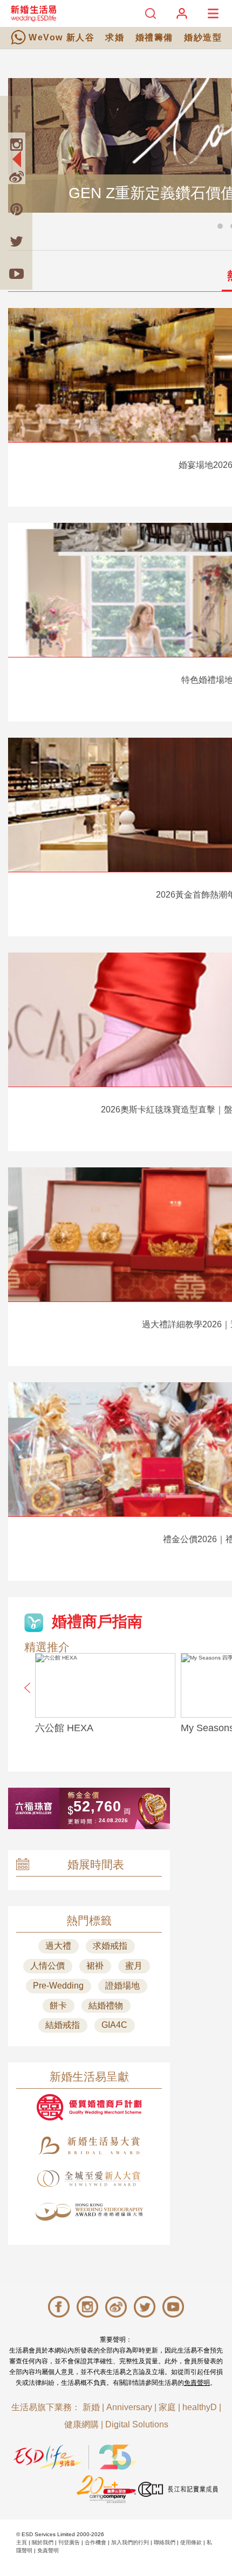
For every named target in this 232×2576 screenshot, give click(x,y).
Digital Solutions (137, 2424)
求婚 (115, 37)
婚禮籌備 (154, 37)
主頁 (22, 2542)
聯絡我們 (165, 2542)
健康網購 (81, 2424)
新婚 (91, 2407)
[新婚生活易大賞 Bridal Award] (89, 2145)
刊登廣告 (69, 2542)
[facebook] (16, 112)
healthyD (200, 2407)
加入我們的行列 (130, 2542)
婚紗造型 (203, 37)
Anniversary (129, 2407)
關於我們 (43, 2542)
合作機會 (95, 2542)
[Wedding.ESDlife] (33, 13)
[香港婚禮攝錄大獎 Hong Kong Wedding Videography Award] (89, 2212)
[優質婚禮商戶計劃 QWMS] (89, 2107)
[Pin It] (16, 209)
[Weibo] (16, 177)
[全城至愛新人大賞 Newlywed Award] (89, 2179)
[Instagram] (16, 144)
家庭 (167, 2407)
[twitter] (16, 241)
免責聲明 (197, 2383)
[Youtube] (16, 274)
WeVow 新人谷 (62, 37)
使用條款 (191, 2542)
